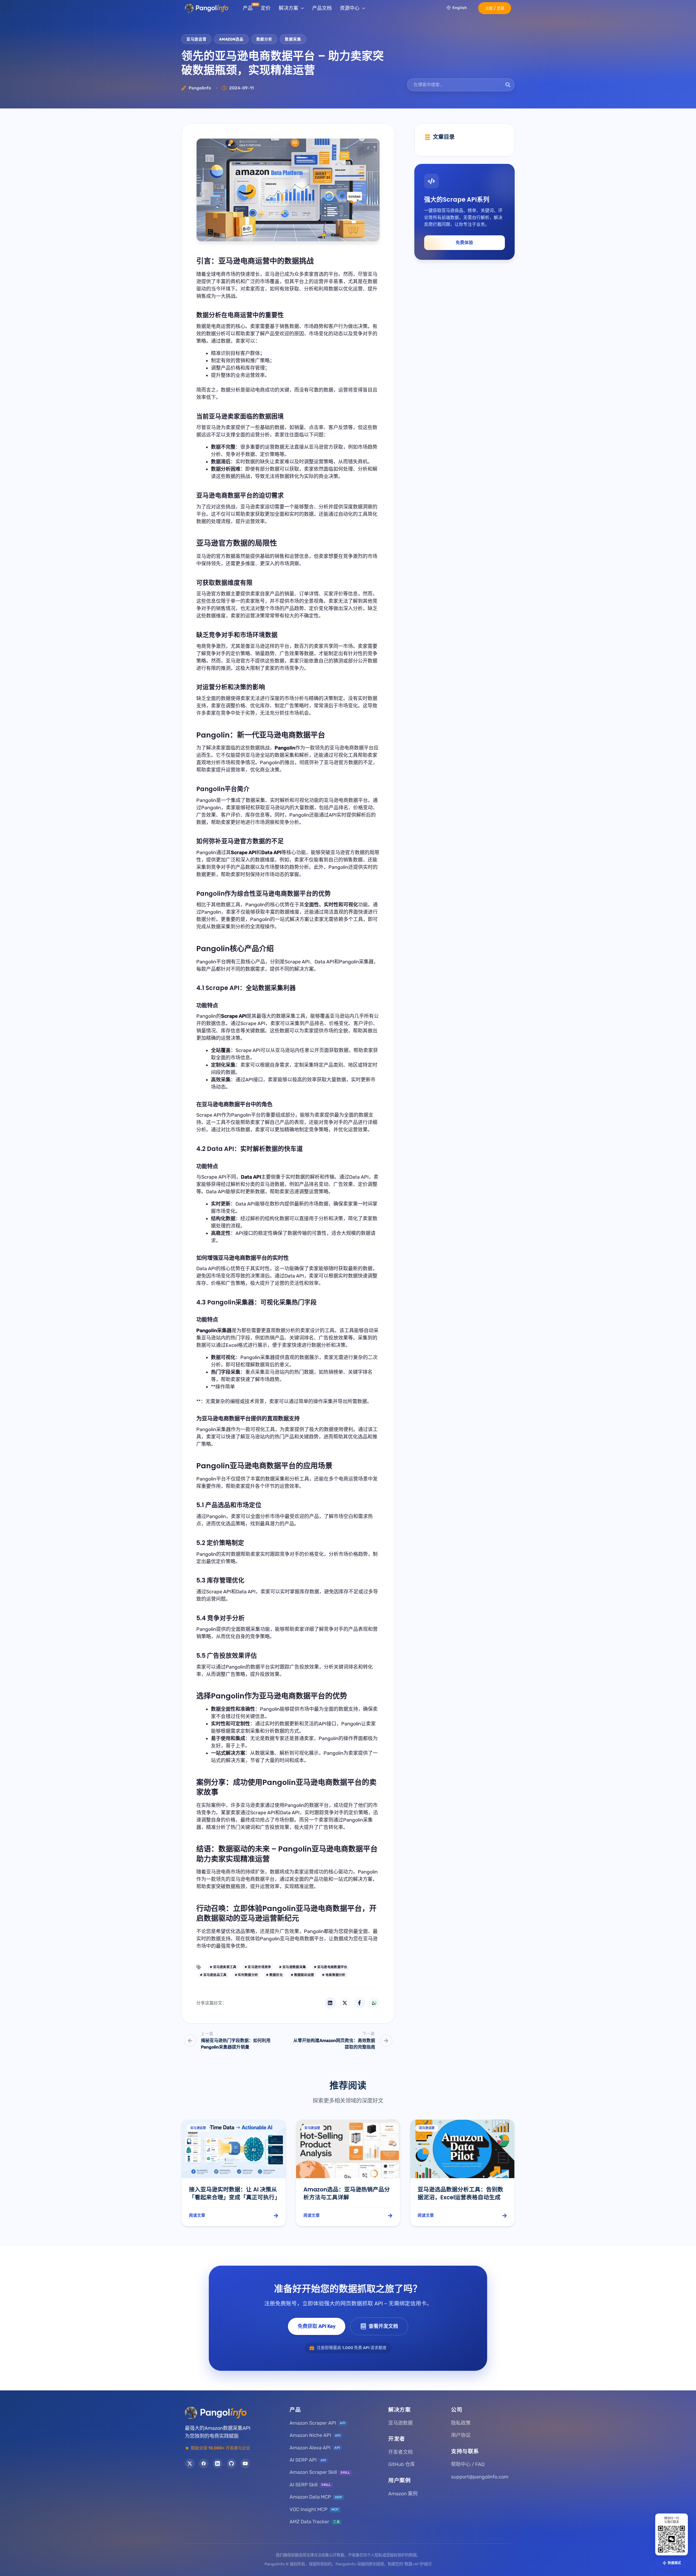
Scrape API (223, 988)
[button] (495, 8)
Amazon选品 (231, 39)
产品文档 (322, 8)
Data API (220, 1149)
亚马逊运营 (196, 39)
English (460, 8)
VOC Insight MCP (314, 2509)
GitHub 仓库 (402, 2464)
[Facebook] (204, 2463)
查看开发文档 (383, 2326)
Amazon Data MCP (316, 2497)
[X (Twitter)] (190, 2463)
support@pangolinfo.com (480, 2477)
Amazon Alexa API (315, 2448)
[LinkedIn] (217, 2463)
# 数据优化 (274, 1975)
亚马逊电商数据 (285, 1696)
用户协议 (461, 2435)
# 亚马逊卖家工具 (223, 1967)
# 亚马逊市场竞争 (258, 1967)
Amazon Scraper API (318, 2423)
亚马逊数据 (400, 2423)
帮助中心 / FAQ (468, 2464)
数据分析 (264, 39)
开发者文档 (400, 2452)
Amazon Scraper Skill (320, 2472)
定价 (266, 8)
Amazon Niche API (315, 2435)
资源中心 (350, 8)
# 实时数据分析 (246, 1975)
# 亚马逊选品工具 (213, 1975)
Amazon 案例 (403, 2494)
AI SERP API (308, 2460)
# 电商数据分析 (334, 1975)
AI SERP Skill (310, 2485)
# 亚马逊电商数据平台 (331, 1967)
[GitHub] (231, 2463)
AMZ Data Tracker (315, 2522)
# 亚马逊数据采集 (293, 1967)
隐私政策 (461, 2423)
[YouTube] (245, 2463)
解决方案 (288, 8)
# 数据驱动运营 (302, 1975)
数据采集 (293, 39)
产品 (248, 8)
